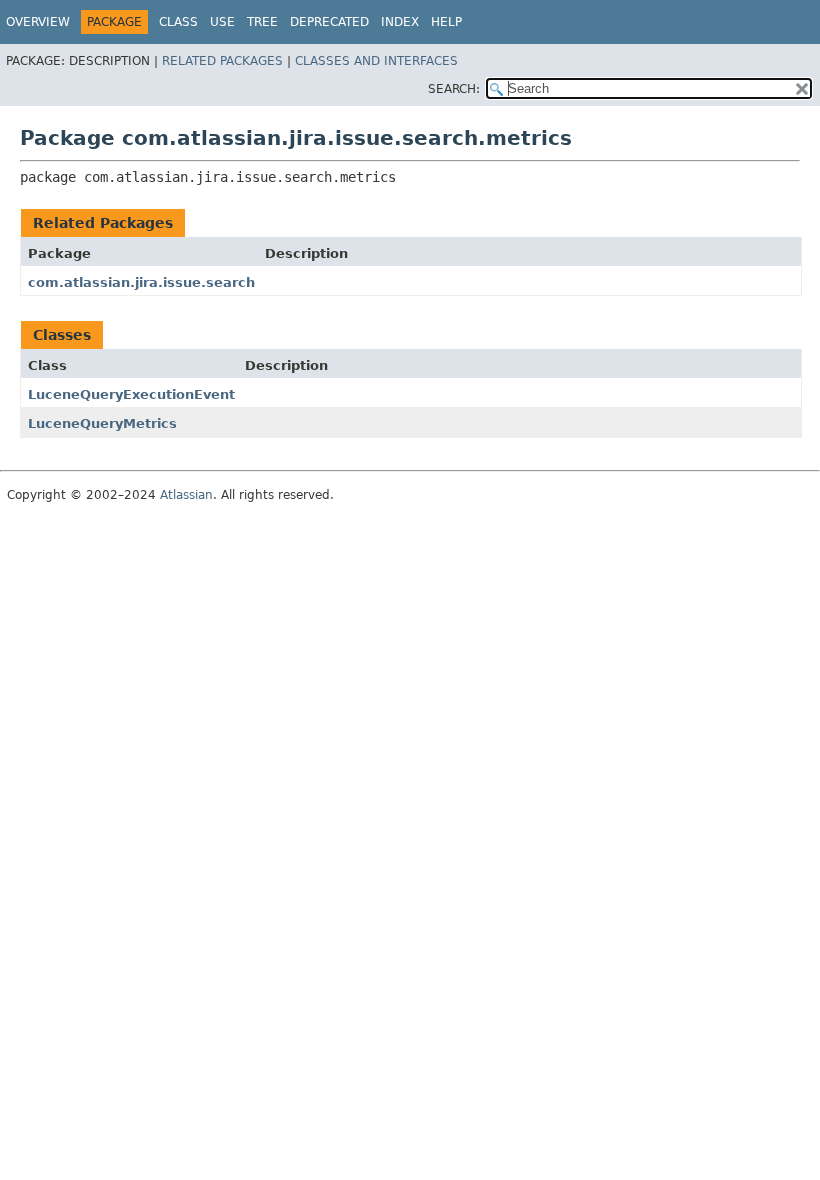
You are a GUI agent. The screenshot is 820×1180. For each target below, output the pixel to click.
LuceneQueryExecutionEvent (131, 394)
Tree (262, 22)
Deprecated (329, 22)
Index (400, 22)
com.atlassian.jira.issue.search (141, 282)
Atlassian (186, 495)
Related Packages (222, 61)
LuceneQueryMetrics (102, 423)
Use (222, 22)
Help (446, 22)
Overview (38, 22)
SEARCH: (454, 89)
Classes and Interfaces (376, 61)
